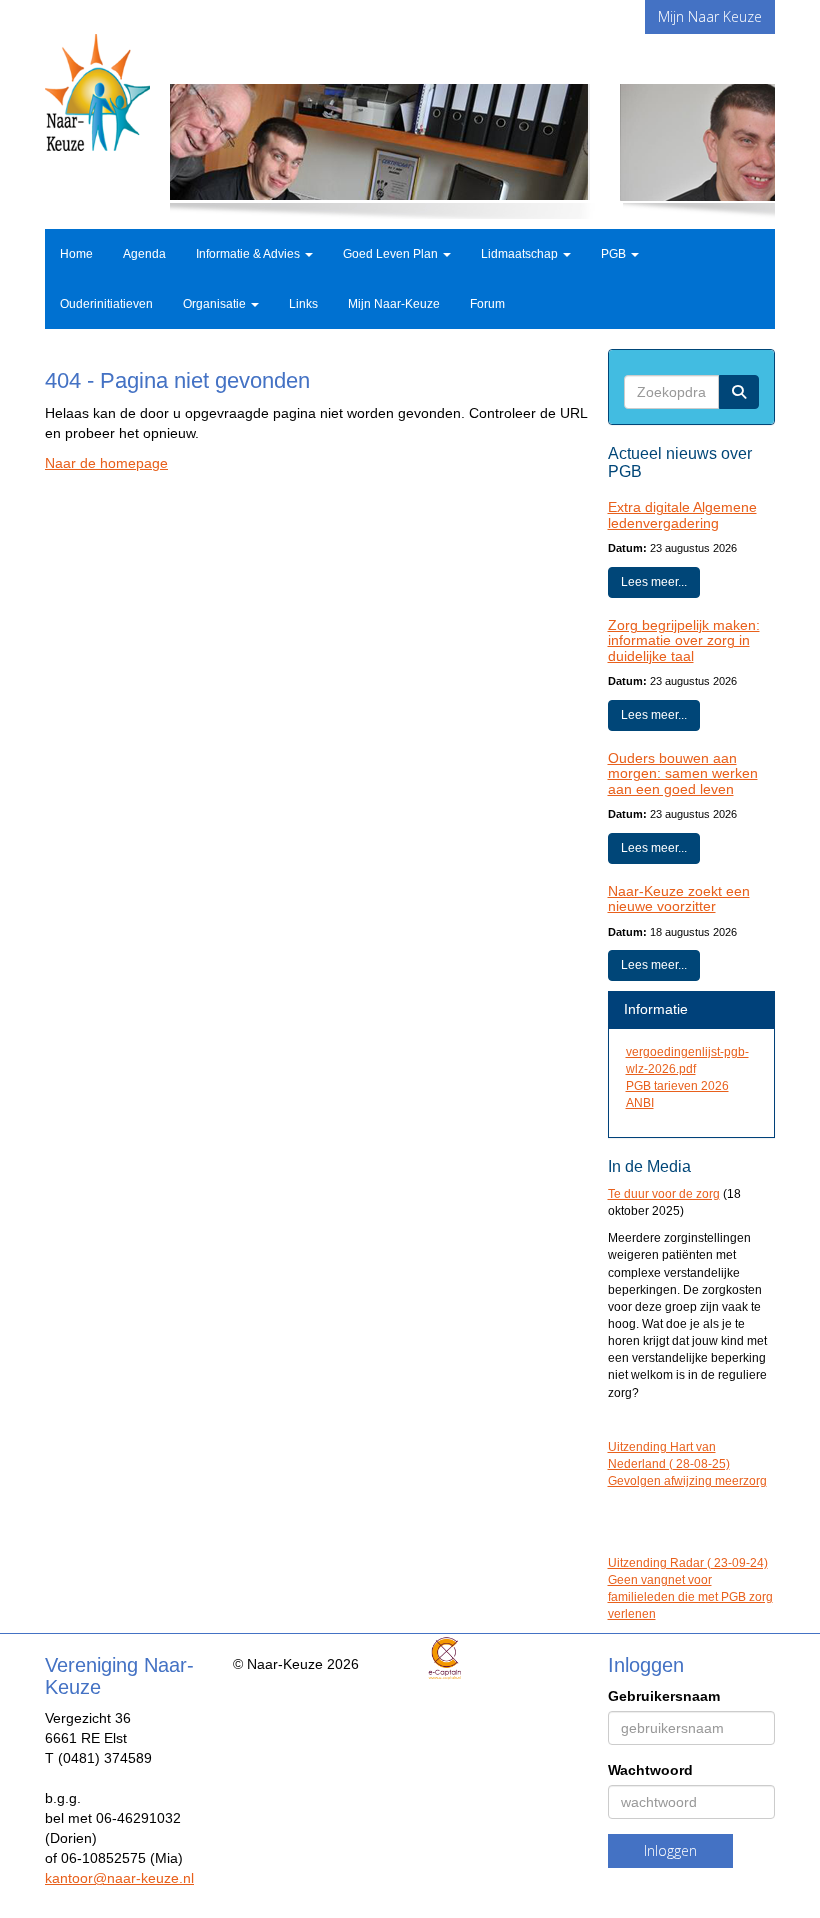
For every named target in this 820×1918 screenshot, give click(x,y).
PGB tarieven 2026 (677, 1086)
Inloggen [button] (670, 1850)
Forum (487, 304)
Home (76, 254)
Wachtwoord (650, 1770)
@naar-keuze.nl (119, 1878)
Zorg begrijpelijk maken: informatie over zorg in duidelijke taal (684, 640)
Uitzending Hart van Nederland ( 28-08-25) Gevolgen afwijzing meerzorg (687, 1464)
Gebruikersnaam (664, 1696)
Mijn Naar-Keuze (394, 304)
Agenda (144, 254)
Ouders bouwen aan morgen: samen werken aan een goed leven (683, 773)
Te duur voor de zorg (664, 1194)
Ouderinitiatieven (106, 304)
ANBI (640, 1103)
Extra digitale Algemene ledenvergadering (682, 514)
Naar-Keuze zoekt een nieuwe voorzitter (679, 898)
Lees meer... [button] (654, 582)
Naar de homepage (106, 463)
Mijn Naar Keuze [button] (710, 16)
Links (303, 304)
